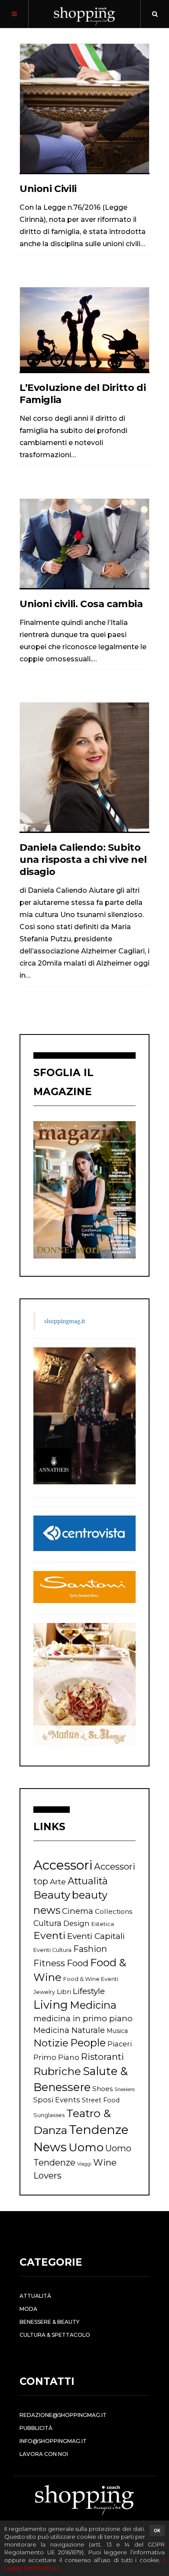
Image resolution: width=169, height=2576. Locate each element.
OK (157, 2530)
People (88, 2043)
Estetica (103, 1924)
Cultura (47, 1923)
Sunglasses (49, 2115)
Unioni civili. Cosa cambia (81, 604)
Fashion (90, 1949)
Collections (114, 1911)
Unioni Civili (48, 189)
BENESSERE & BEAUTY (49, 2322)
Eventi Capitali (96, 1936)
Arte (58, 1882)
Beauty (52, 1895)
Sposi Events (57, 2100)
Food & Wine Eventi (91, 1979)
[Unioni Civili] (84, 108)
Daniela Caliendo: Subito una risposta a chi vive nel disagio (83, 860)
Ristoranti (102, 2057)
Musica (117, 2031)
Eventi (49, 1935)
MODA (28, 2309)
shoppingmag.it (65, 1321)
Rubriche (57, 2071)
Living (51, 2005)
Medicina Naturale (69, 2030)
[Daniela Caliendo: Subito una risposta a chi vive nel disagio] (84, 767)
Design (76, 1923)
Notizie (51, 2043)
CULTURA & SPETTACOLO (55, 2335)
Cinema (78, 1911)
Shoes (102, 2089)
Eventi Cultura (52, 1950)
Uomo (86, 2147)
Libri (64, 1992)
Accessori (63, 1865)
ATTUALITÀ (35, 2296)
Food (78, 1963)
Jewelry (44, 1992)
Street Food (101, 2100)
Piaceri (120, 2044)
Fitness (49, 1963)
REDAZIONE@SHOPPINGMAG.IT (63, 2415)
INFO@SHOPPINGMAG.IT (53, 2441)
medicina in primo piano (83, 2018)
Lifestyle (89, 1991)
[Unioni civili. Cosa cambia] (84, 543)
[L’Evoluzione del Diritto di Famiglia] (84, 329)
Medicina (93, 2005)
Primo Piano (56, 2057)
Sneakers (125, 2090)
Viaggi (84, 2164)
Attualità (88, 1881)
